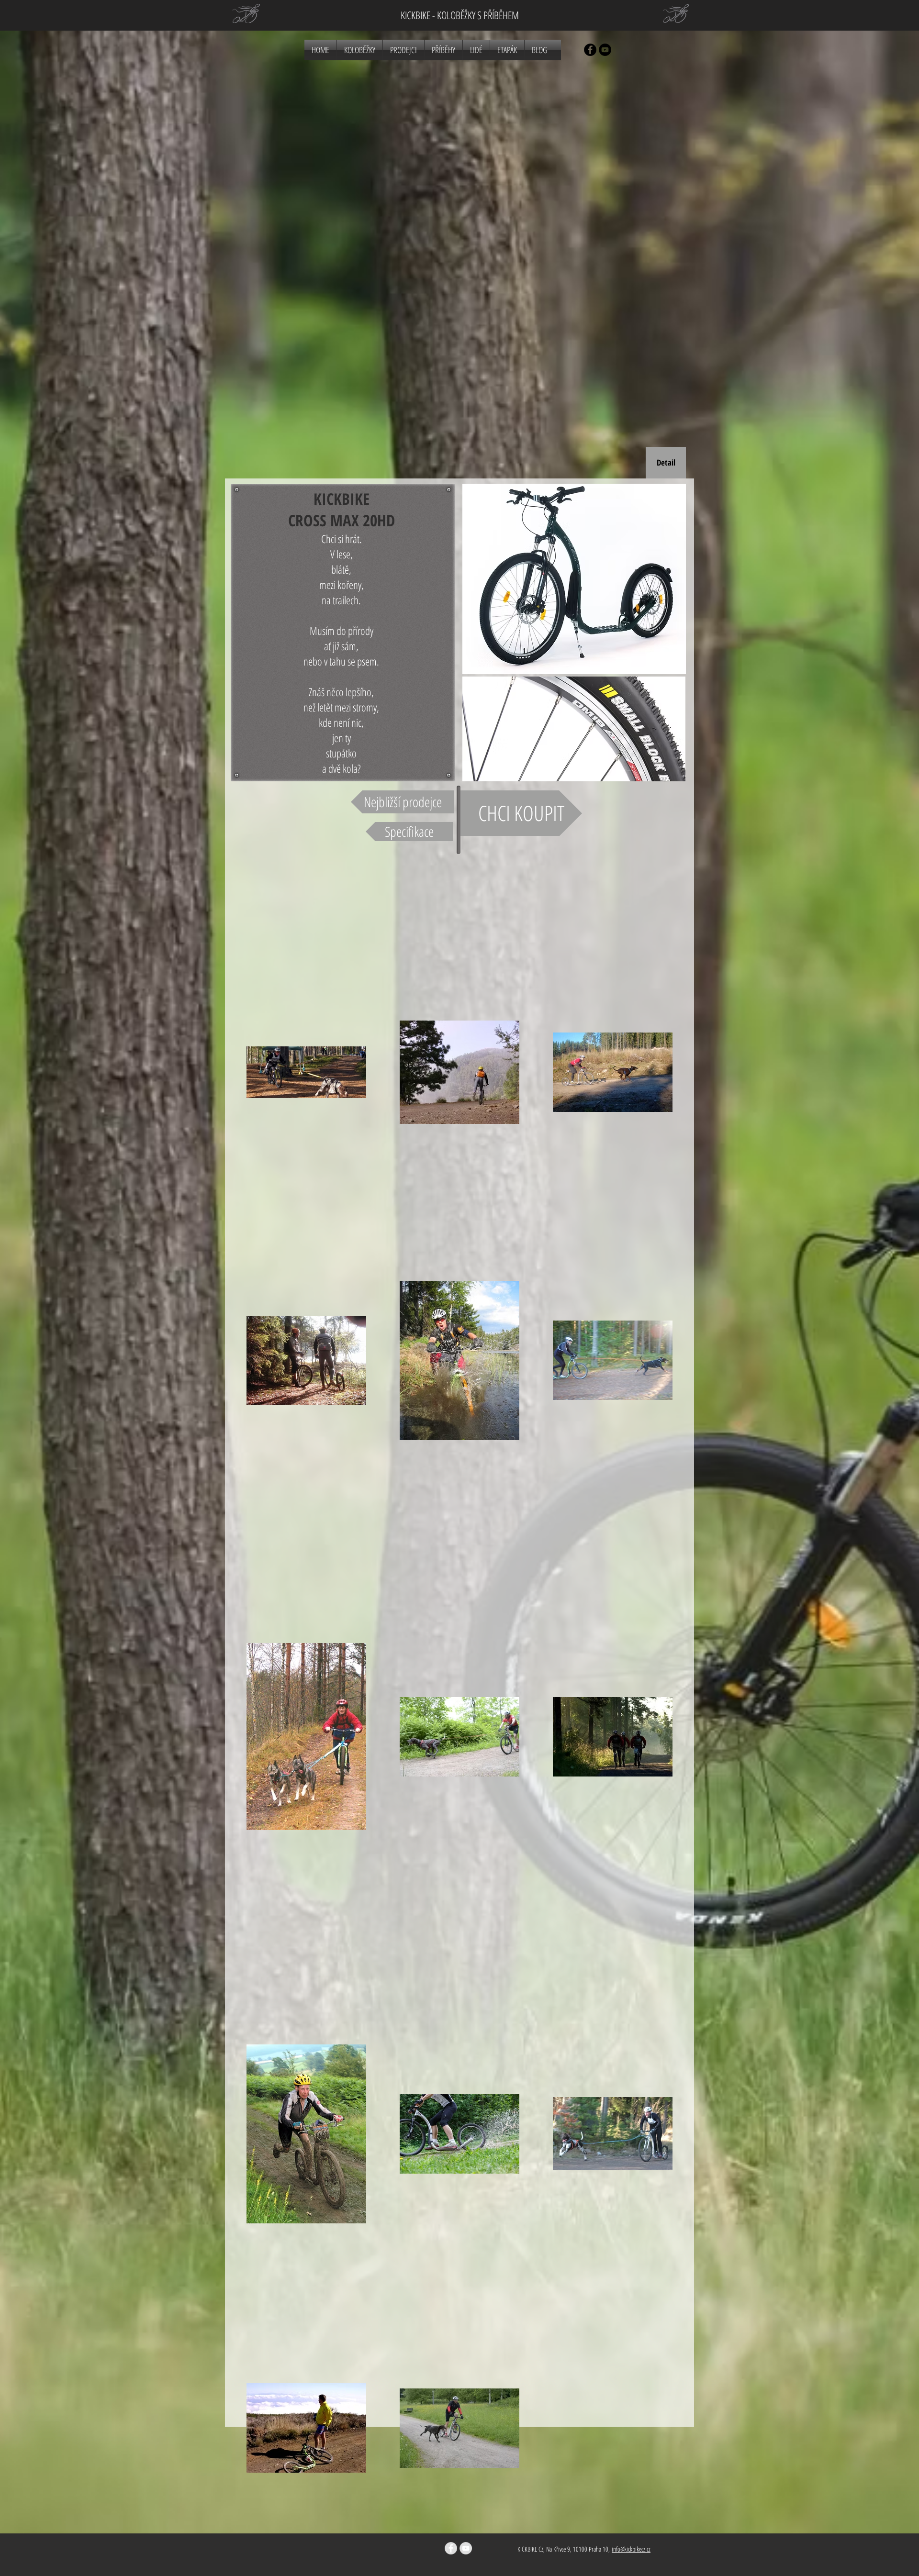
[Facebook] (590, 50)
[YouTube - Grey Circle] (466, 2548)
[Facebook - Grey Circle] (451, 2548)
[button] (666, 463)
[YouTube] (605, 50)
